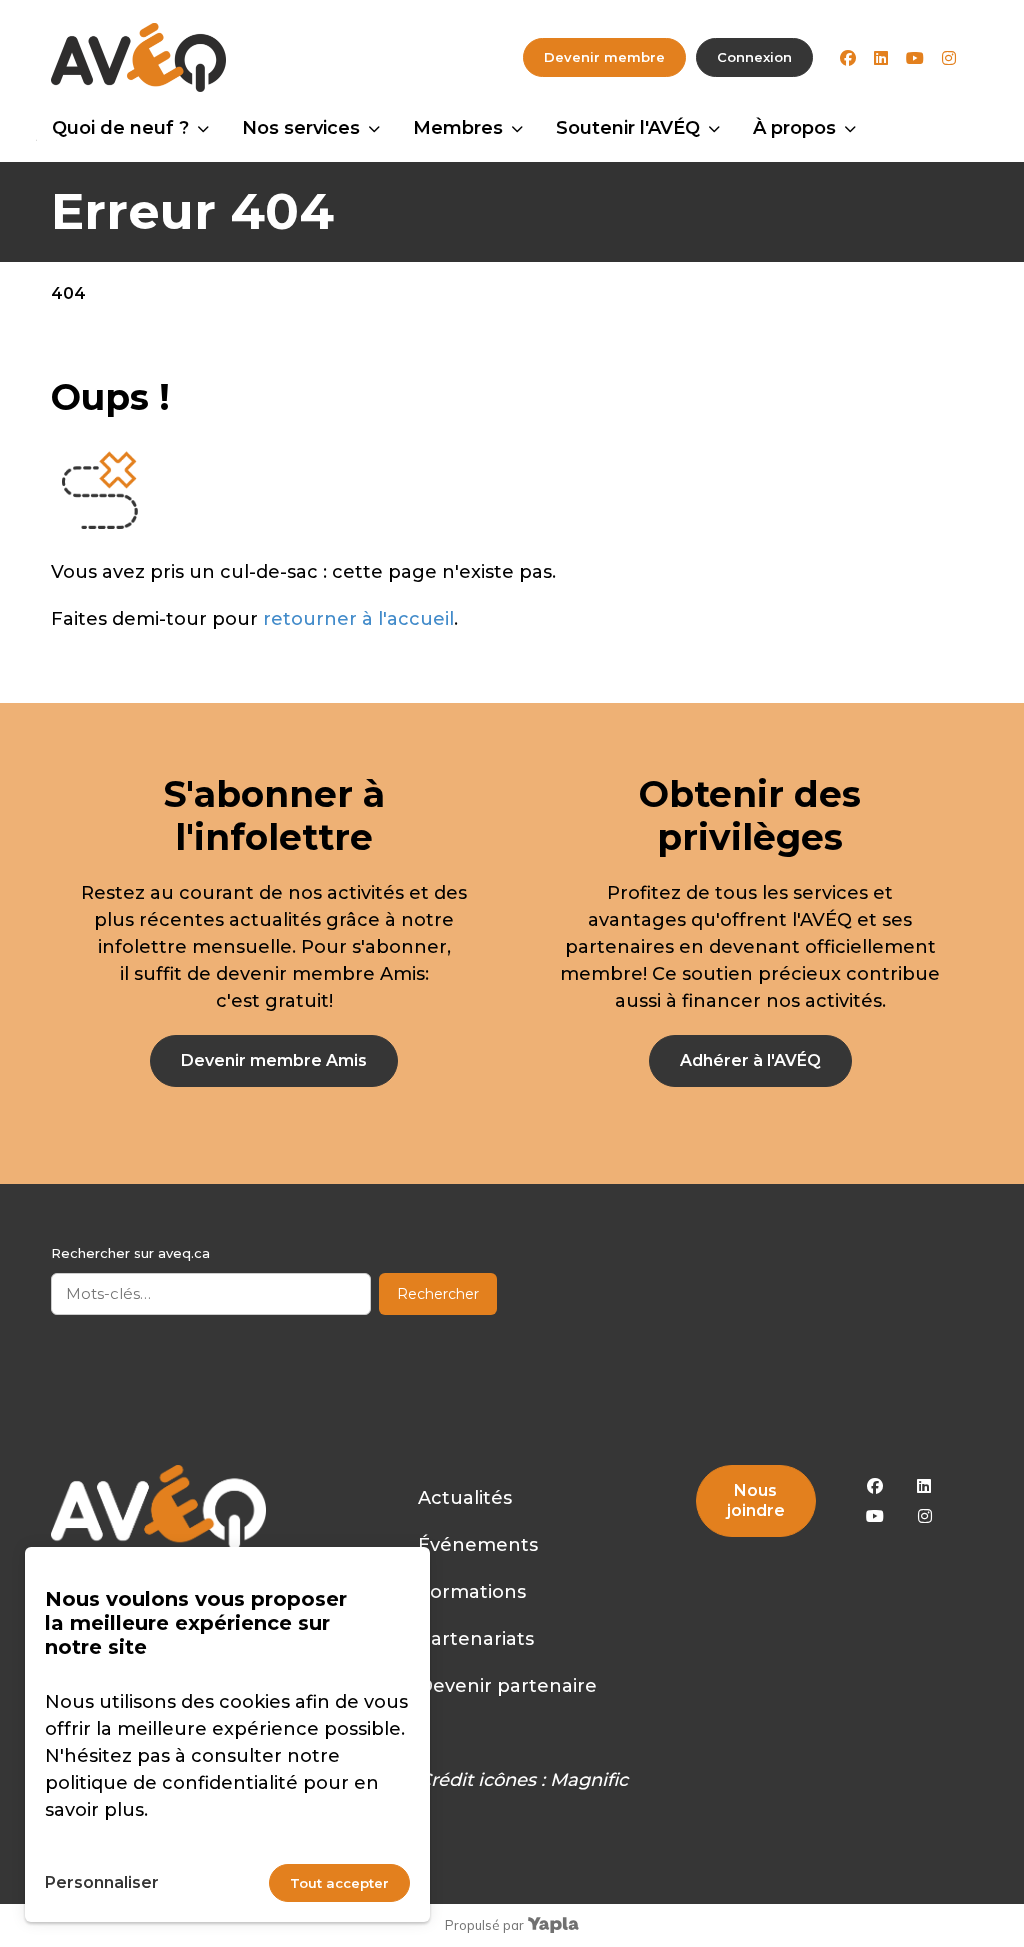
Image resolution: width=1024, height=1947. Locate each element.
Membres (458, 128)
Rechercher (438, 1294)
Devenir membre (604, 57)
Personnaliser (102, 1882)
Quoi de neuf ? (120, 128)
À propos (794, 128)
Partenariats (476, 1639)
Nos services (301, 128)
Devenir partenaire (507, 1686)
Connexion (754, 57)
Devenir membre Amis (274, 1060)
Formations (472, 1592)
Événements (478, 1545)
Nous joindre (756, 1500)
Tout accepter (339, 1883)
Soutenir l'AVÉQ (628, 128)
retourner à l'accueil (358, 619)
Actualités (465, 1498)
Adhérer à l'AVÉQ (750, 1060)
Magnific (589, 1780)
